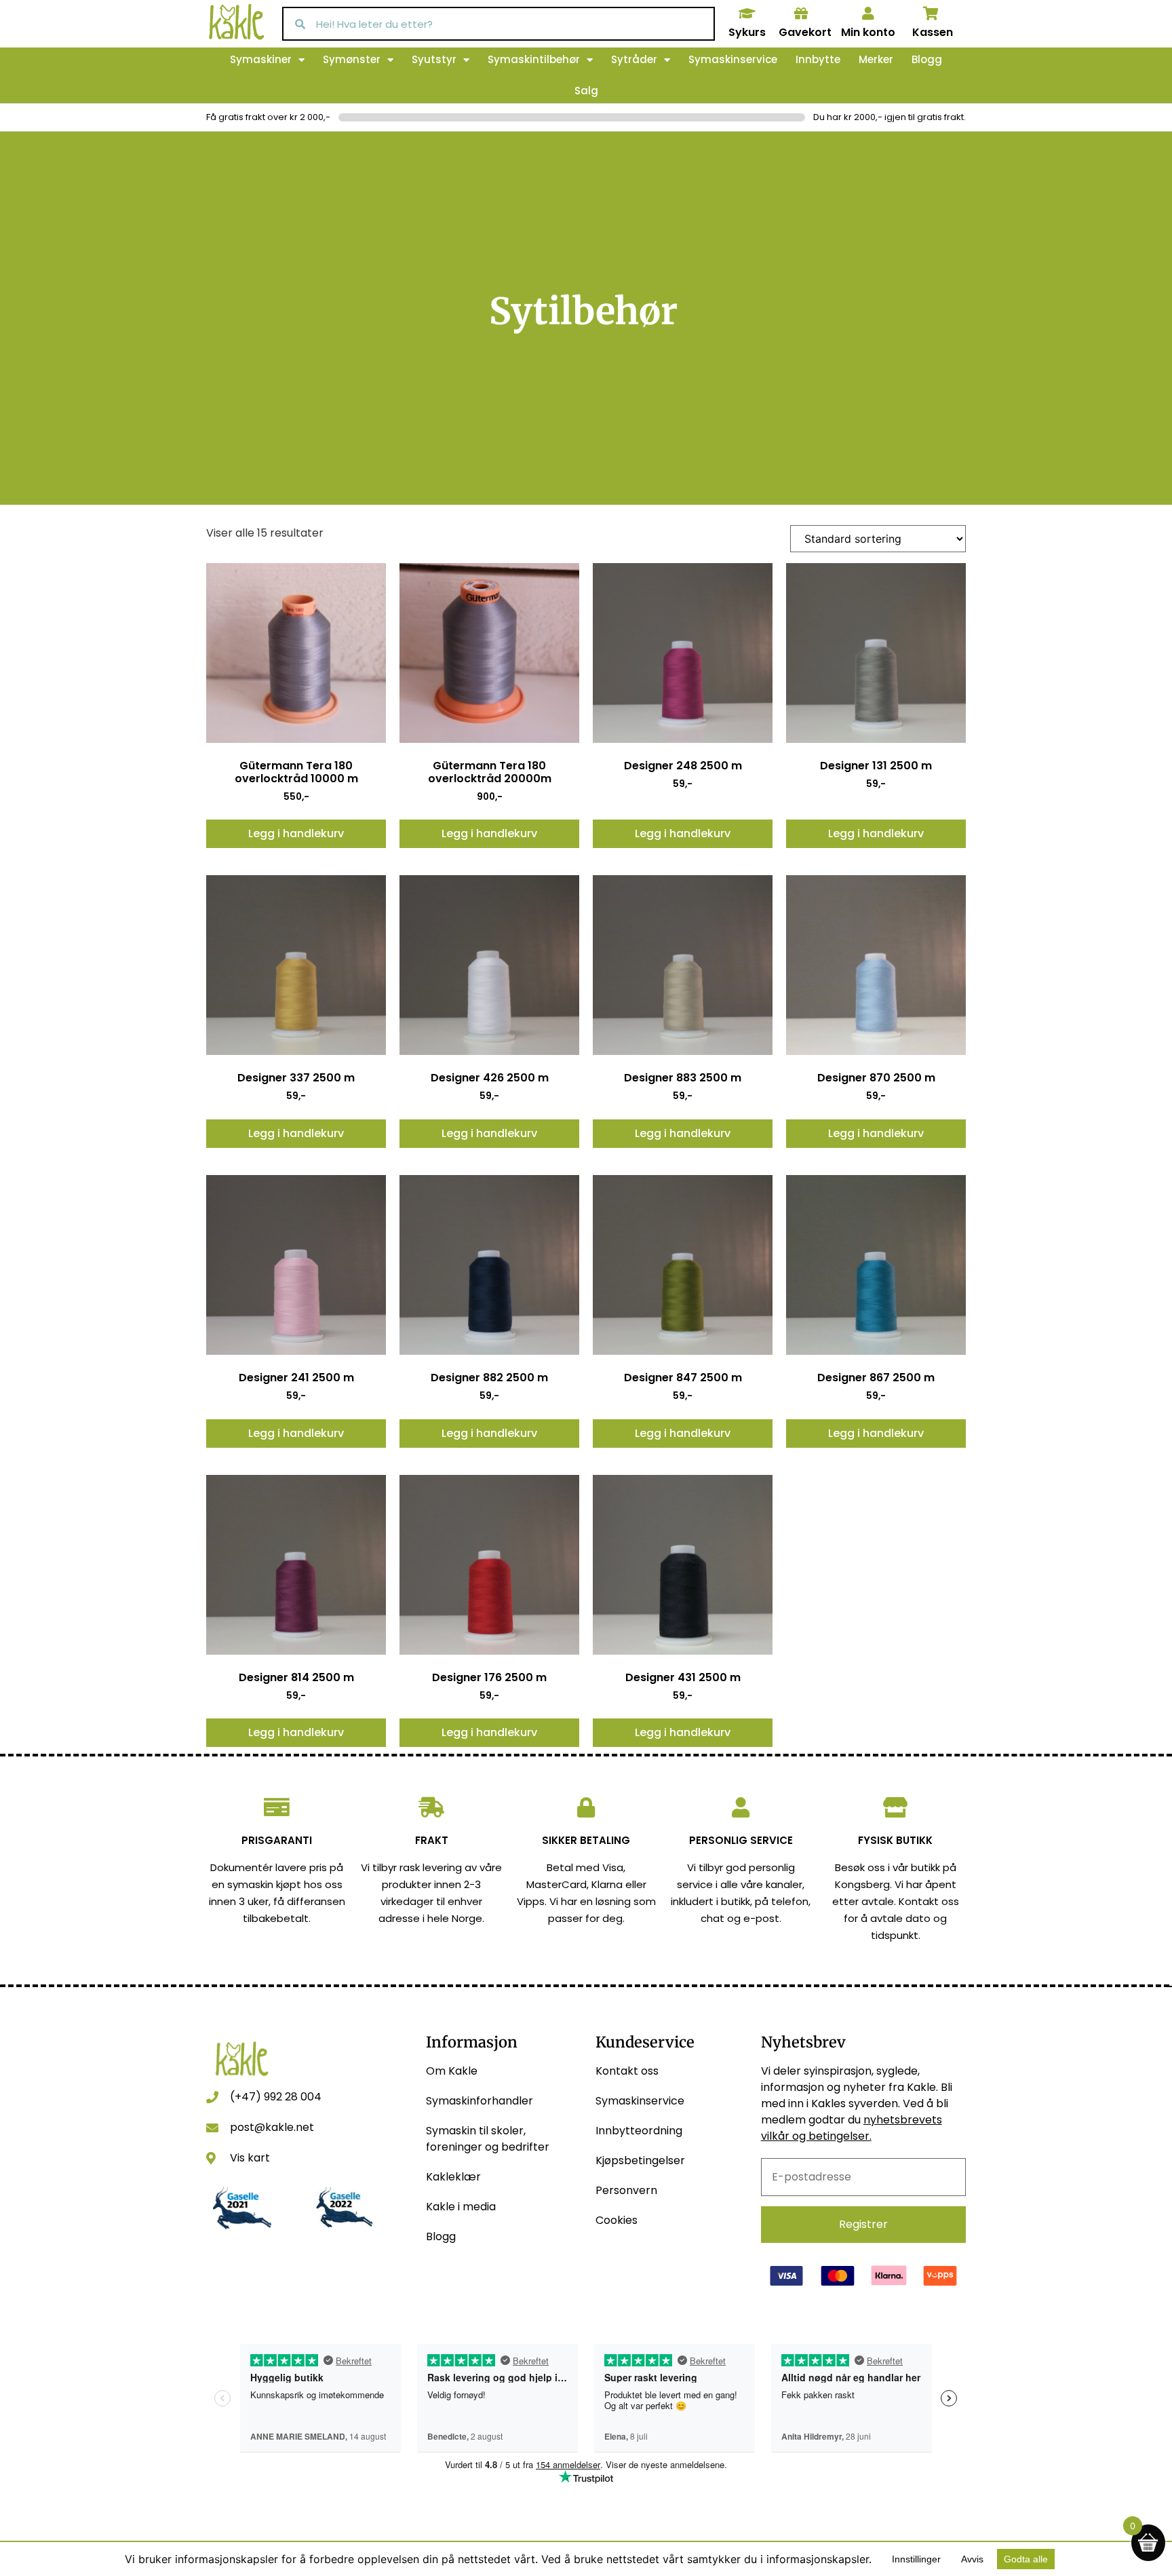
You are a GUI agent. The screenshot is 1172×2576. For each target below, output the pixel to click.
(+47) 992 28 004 (276, 2097)
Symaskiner (261, 59)
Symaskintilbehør (534, 59)
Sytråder (634, 59)
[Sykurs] (747, 14)
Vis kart (250, 2158)
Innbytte (818, 59)
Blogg (927, 59)
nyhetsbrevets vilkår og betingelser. (852, 2128)
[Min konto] (868, 14)
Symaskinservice (733, 59)
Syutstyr (434, 59)
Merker (876, 59)
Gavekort (805, 32)
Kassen (933, 32)
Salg (586, 91)
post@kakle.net (272, 2127)
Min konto (868, 32)
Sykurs (747, 32)
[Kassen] (931, 14)
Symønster (352, 59)
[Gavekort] (801, 14)
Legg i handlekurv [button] (296, 833)
